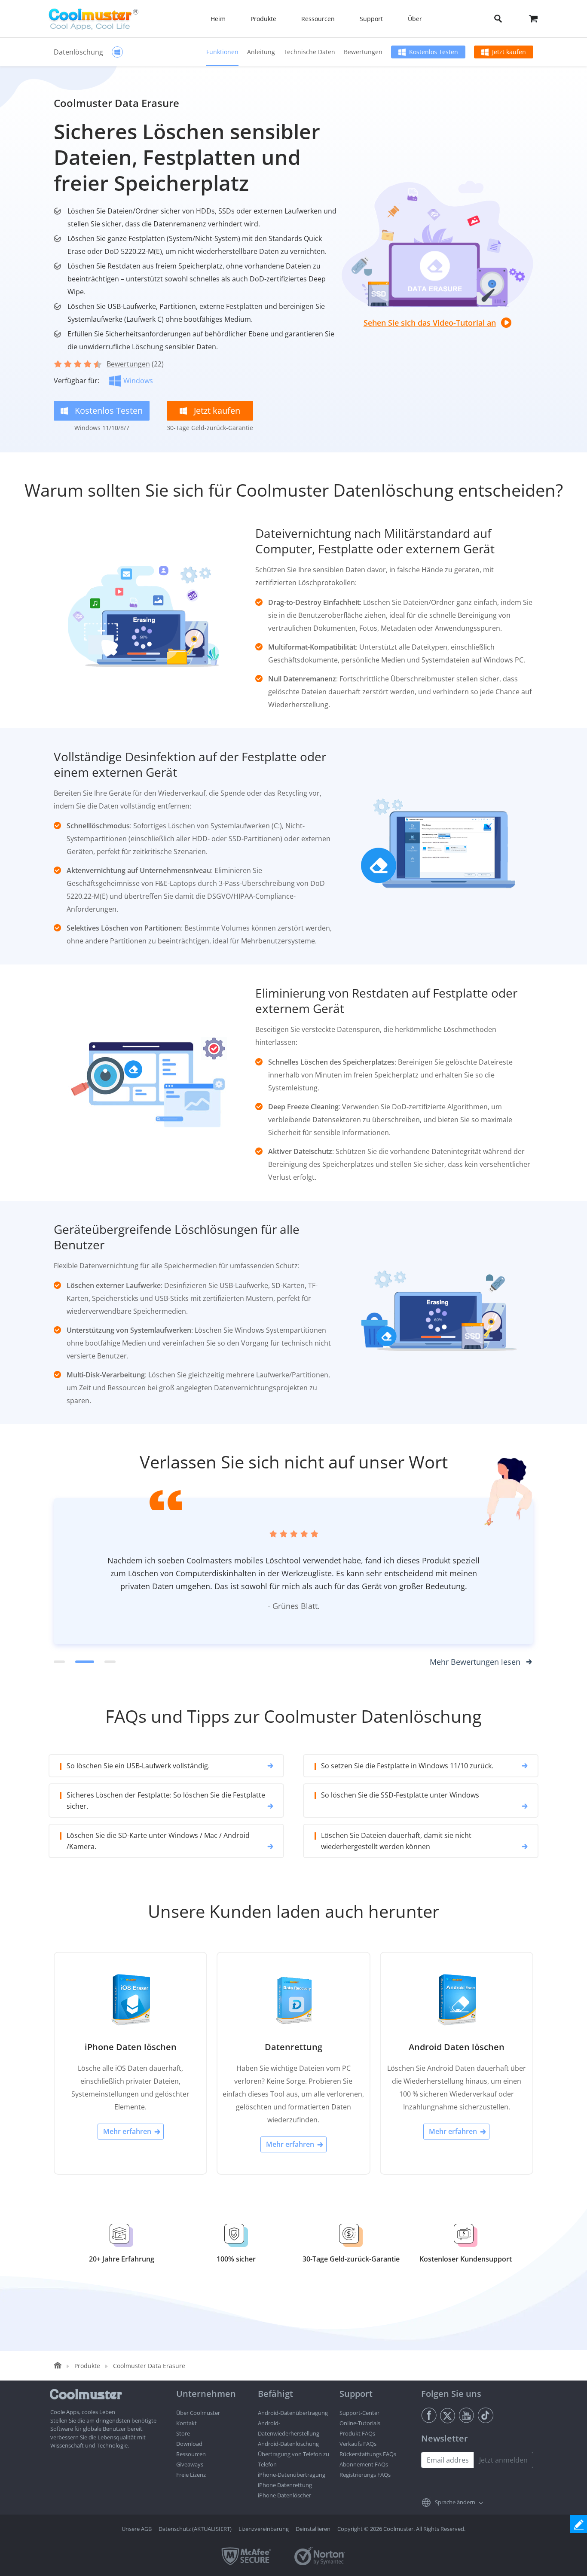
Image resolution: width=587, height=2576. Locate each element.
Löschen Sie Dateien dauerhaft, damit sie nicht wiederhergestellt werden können (396, 1841)
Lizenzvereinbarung (264, 2529)
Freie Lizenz (191, 2475)
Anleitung (261, 52)
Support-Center (359, 2413)
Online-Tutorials (360, 2423)
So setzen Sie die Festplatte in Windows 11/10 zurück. (407, 1766)
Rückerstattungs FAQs (368, 2454)
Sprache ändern (455, 2502)
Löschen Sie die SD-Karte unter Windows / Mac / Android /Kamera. (158, 1841)
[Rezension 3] (110, 1662)
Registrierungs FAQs (365, 2475)
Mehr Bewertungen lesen (475, 1662)
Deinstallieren (313, 2529)
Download (189, 2444)
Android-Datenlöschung (288, 2444)
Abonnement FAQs (364, 2464)
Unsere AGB (137, 2529)
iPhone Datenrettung (285, 2485)
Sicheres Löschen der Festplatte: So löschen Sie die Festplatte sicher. (166, 1801)
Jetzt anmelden (503, 2460)
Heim (218, 19)
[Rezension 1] (59, 1662)
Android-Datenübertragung (293, 2413)
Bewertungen (363, 52)
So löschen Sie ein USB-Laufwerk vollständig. (138, 1766)
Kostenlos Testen (434, 52)
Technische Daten (309, 52)
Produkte (87, 2366)
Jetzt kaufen (509, 52)
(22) (135, 364)
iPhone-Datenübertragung (292, 2475)
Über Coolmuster (198, 2413)
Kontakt (186, 2423)
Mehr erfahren (127, 2131)
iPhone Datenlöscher (284, 2495)
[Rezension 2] (85, 1662)
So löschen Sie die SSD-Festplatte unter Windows (400, 1795)
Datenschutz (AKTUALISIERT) (195, 2529)
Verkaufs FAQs (358, 2444)
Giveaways (190, 2464)
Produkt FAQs (357, 2433)
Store (183, 2433)
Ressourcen (191, 2454)
